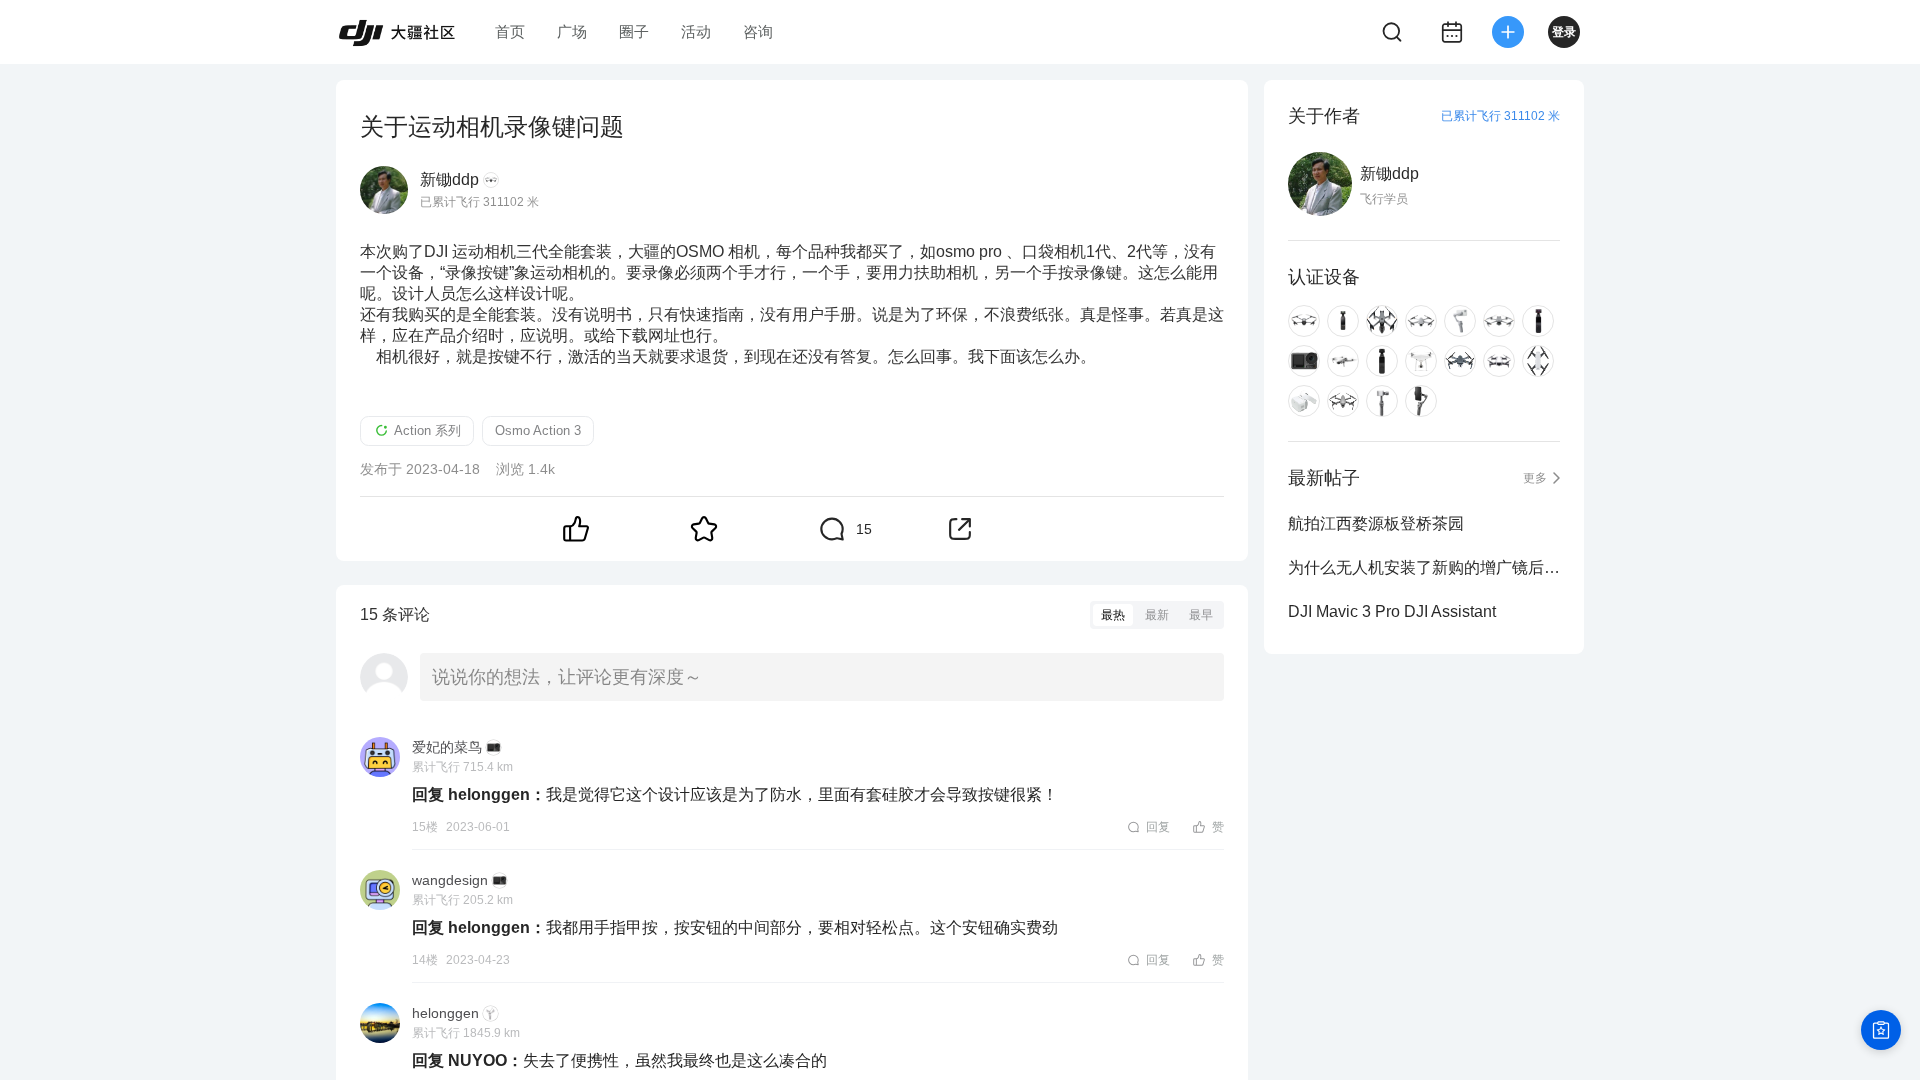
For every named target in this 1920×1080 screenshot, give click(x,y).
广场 (572, 31)
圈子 (634, 31)
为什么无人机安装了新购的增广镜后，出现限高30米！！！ (1424, 567)
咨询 (758, 31)
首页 (510, 31)
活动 (696, 31)
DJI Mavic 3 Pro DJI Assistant (1392, 611)
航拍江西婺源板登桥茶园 (1376, 523)
